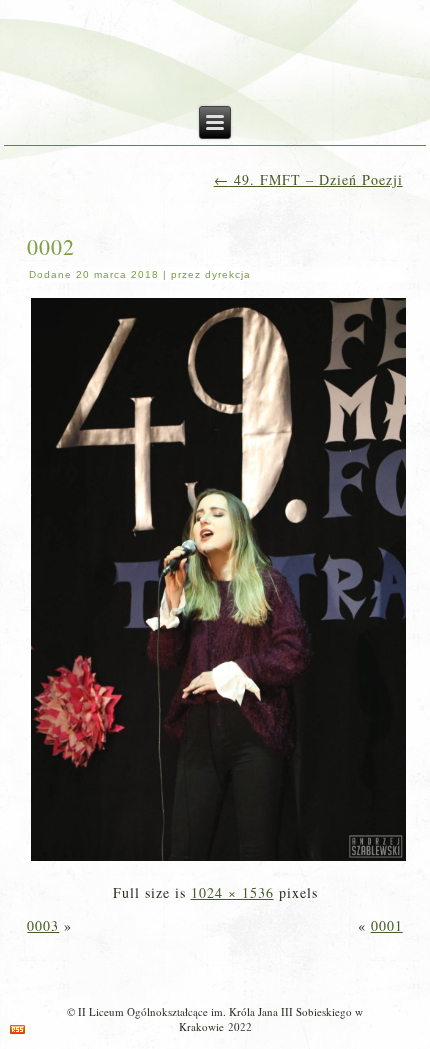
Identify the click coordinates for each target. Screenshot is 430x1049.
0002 (51, 246)
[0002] (218, 859)
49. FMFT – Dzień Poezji (308, 179)
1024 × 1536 (232, 892)
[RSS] (17, 1029)
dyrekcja (228, 274)
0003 (43, 925)
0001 (387, 925)
